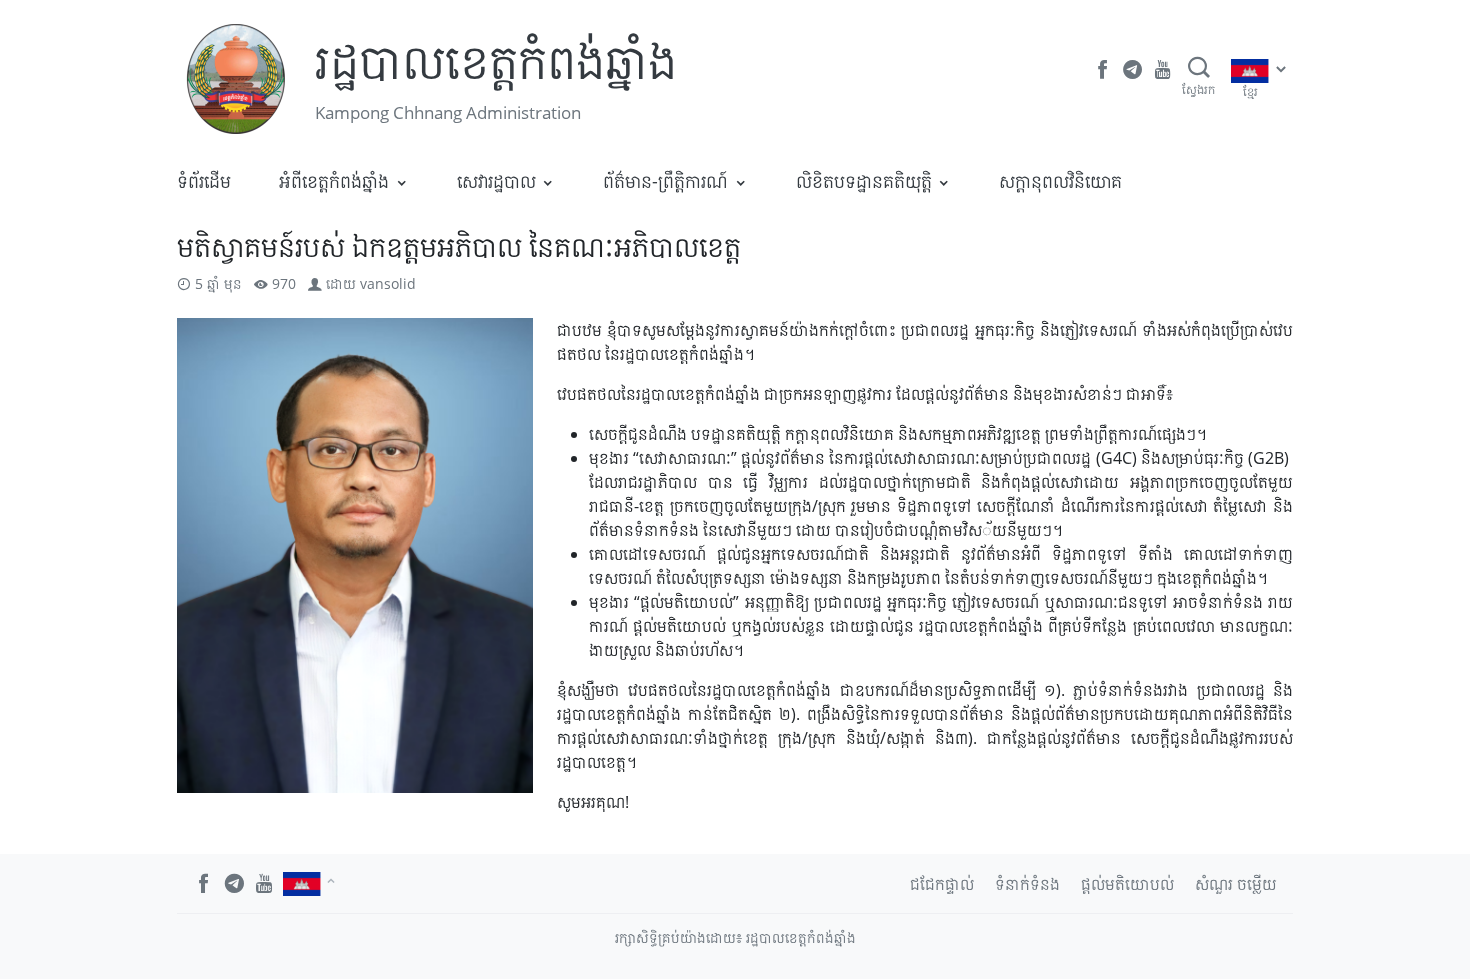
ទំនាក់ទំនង (1027, 884)
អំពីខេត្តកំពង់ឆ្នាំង (334, 181)
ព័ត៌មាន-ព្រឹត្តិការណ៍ (665, 181)
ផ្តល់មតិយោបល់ (1127, 884)
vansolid (388, 283)
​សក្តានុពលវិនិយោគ (1060, 181)
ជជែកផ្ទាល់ (942, 884)
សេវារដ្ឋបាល (496, 181)
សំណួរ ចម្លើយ (1236, 884)
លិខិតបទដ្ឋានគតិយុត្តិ (864, 181)
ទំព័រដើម (204, 181)
